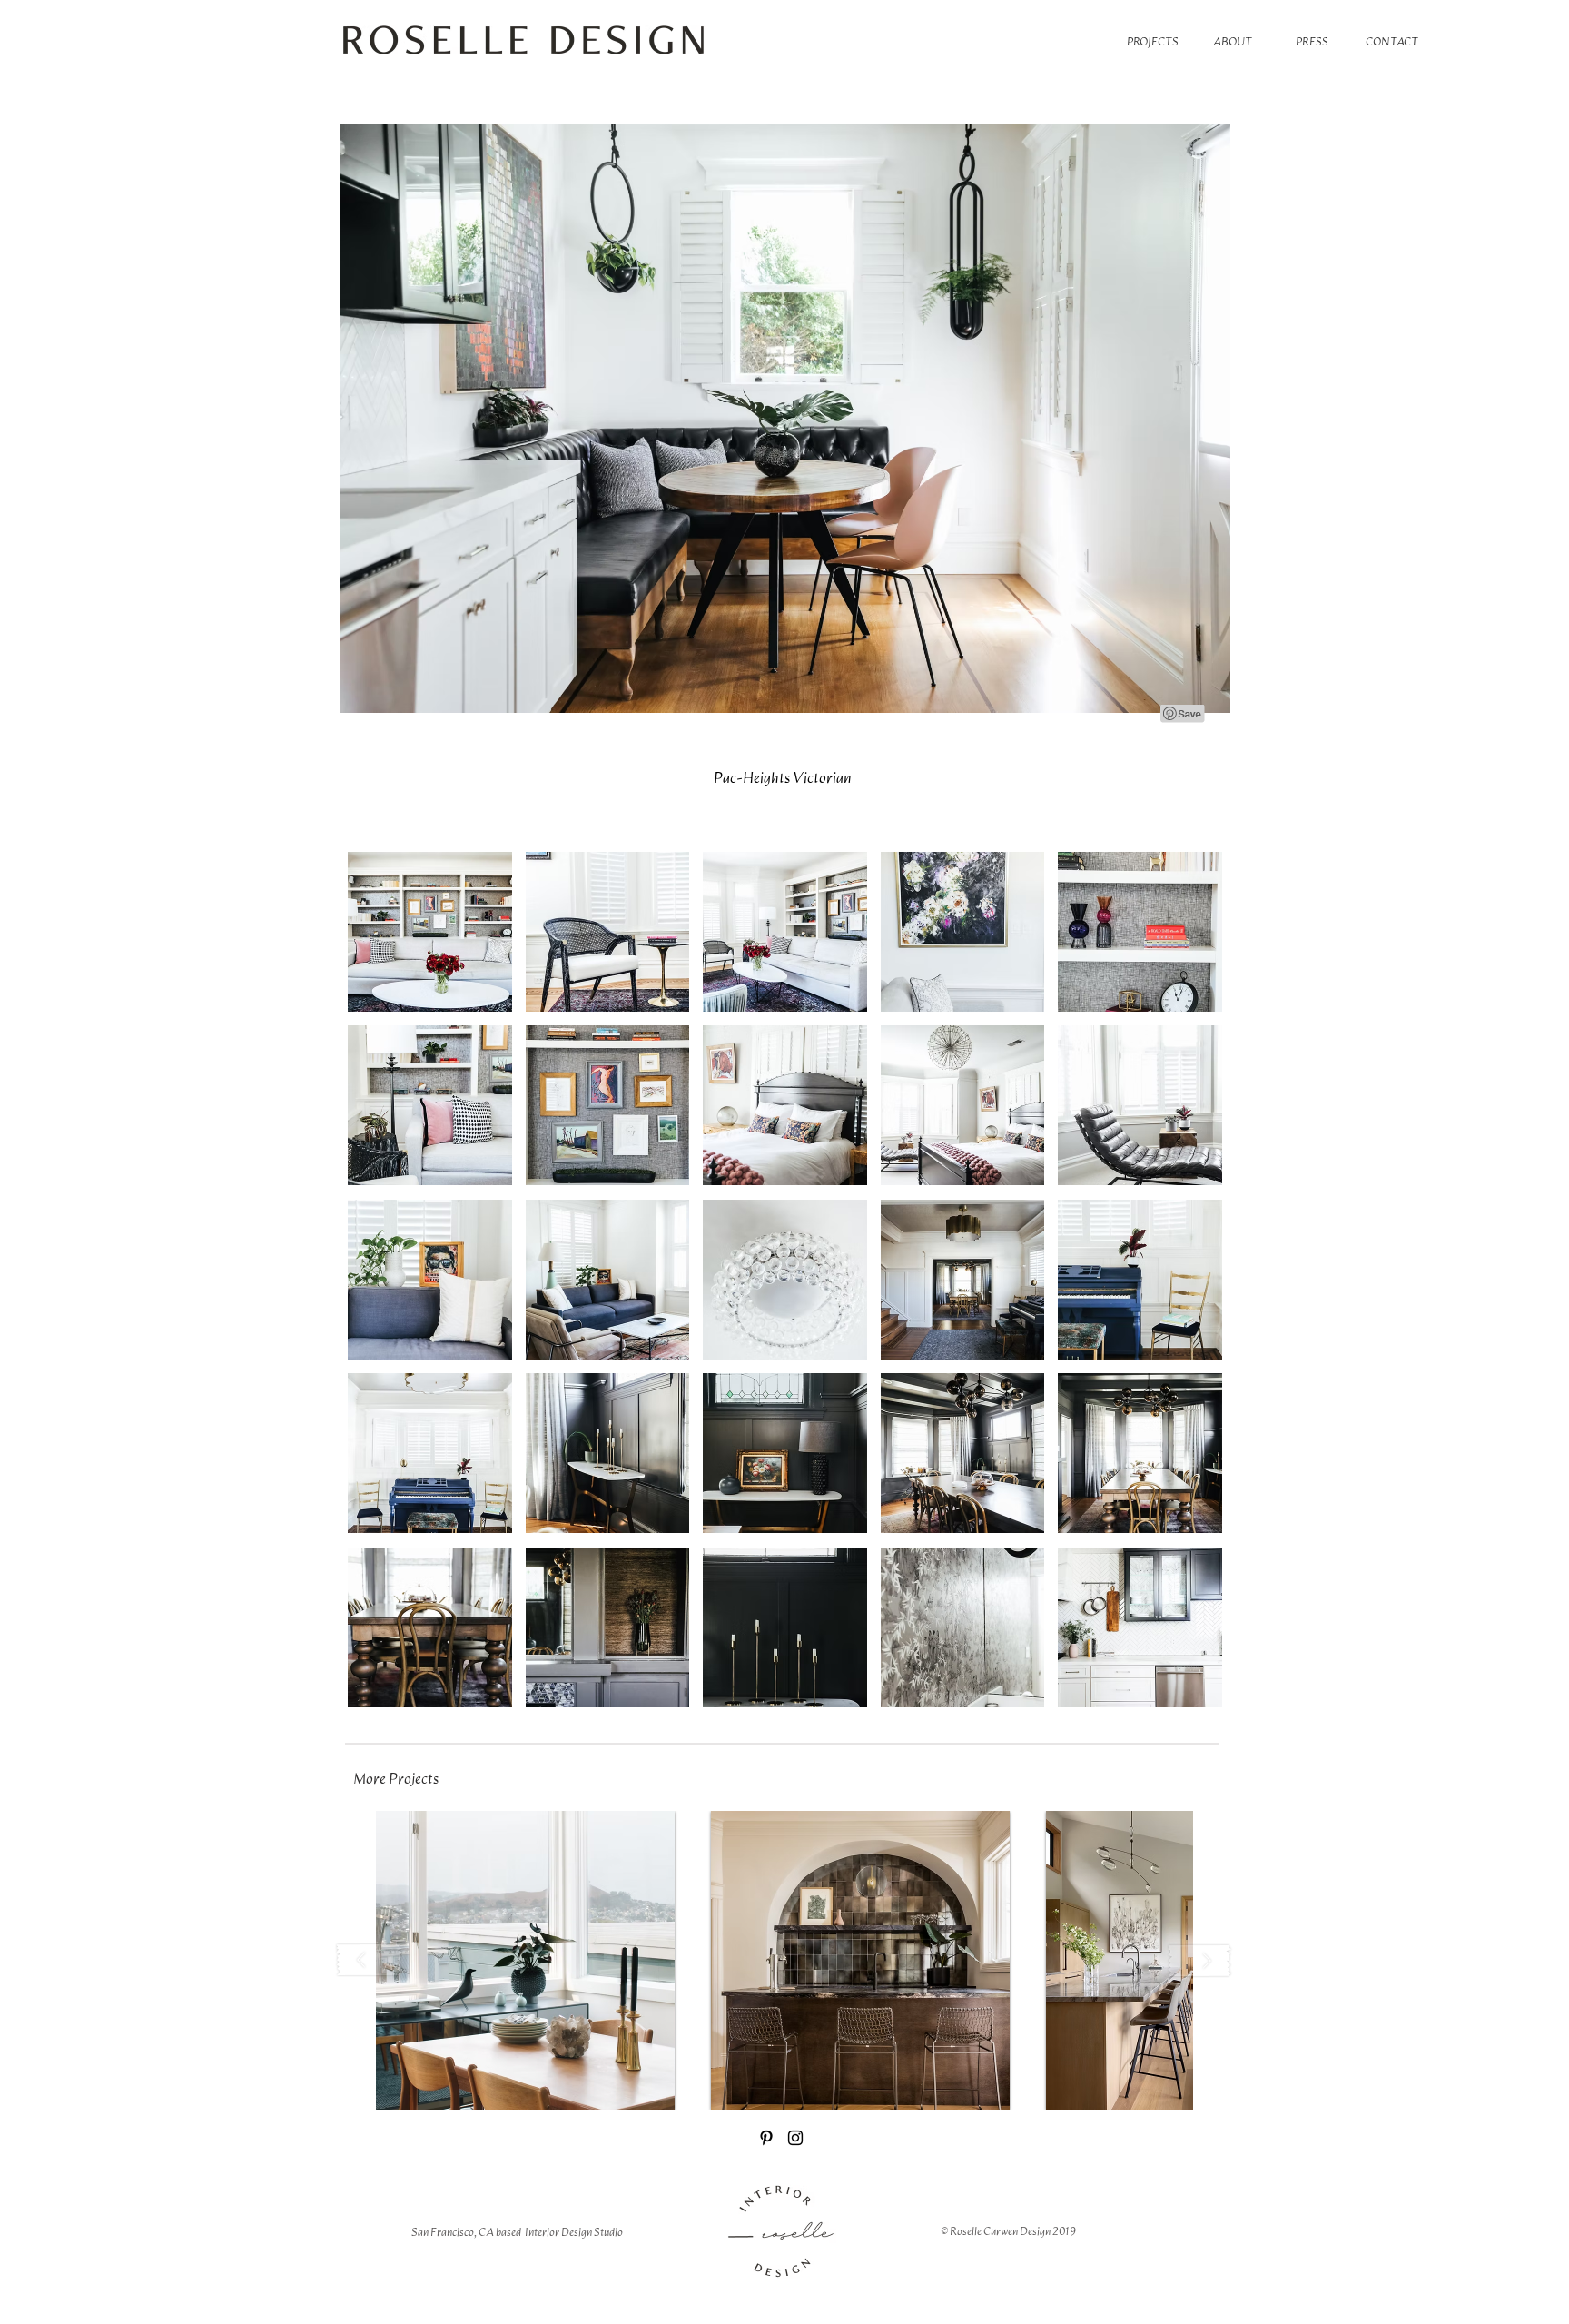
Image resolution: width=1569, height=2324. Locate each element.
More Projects (396, 1778)
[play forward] (1199, 1960)
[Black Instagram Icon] (795, 2138)
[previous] (381, 1289)
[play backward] (370, 1960)
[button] (430, 932)
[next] (1189, 1289)
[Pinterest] (766, 2138)
